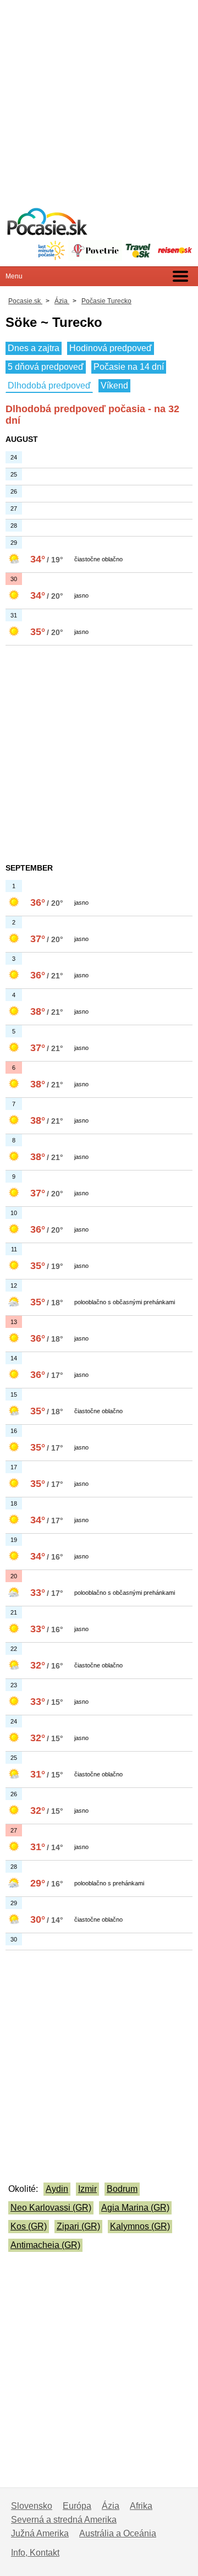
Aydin (57, 2189)
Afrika (141, 2506)
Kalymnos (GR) (140, 2226)
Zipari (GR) (78, 2226)
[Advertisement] (99, 99)
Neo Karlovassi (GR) (51, 2208)
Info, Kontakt (35, 2553)
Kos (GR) (29, 2226)
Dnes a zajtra (34, 348)
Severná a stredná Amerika (64, 2520)
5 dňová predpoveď (46, 367)
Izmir (87, 2189)
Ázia (111, 2506)
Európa (77, 2506)
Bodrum (122, 2189)
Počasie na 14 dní (129, 367)
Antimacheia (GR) (45, 2245)
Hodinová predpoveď (111, 348)
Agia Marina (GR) (135, 2208)
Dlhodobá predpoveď (49, 385)
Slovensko (32, 2506)
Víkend (114, 385)
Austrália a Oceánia (118, 2533)
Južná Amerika (40, 2533)
